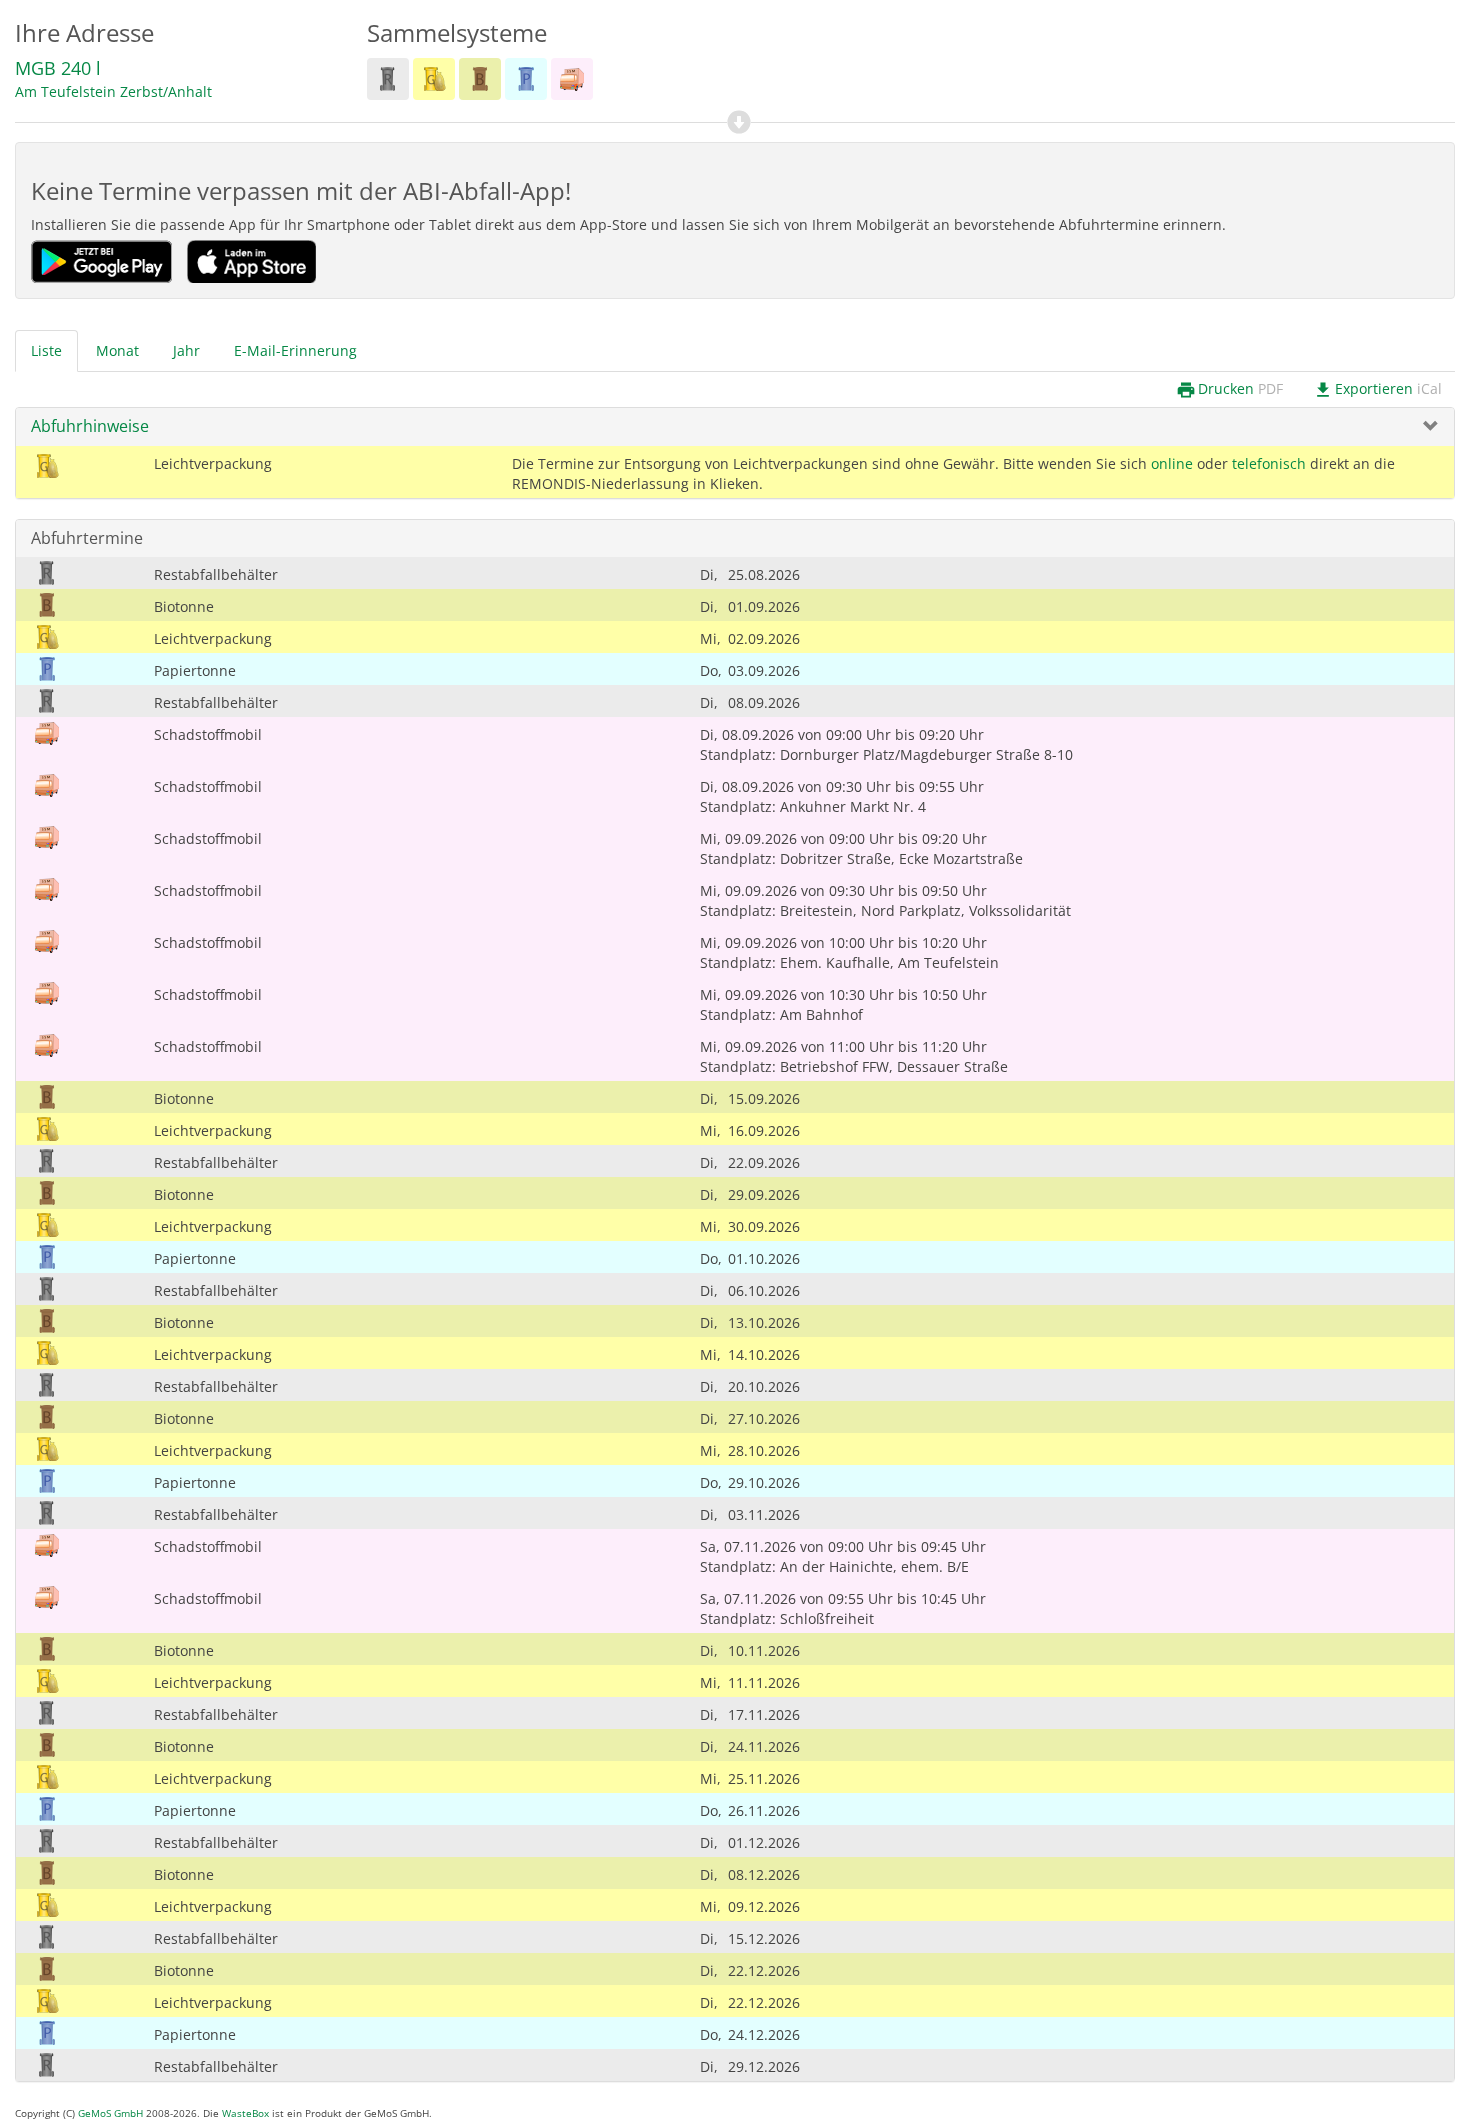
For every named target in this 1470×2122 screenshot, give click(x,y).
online (1172, 463)
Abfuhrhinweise (90, 426)
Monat (117, 350)
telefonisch (1269, 463)
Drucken (1229, 389)
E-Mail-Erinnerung (295, 350)
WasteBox (245, 2113)
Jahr (186, 350)
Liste (46, 350)
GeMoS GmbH (110, 2113)
